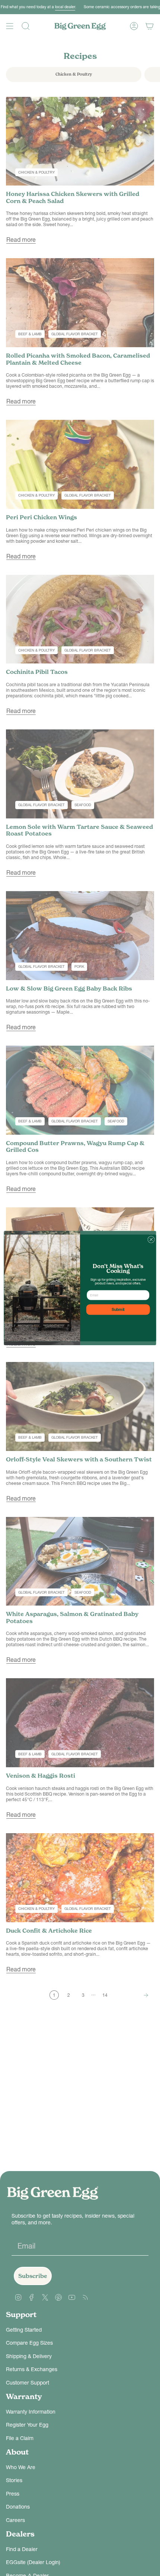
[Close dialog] (151, 1239)
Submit (118, 1310)
